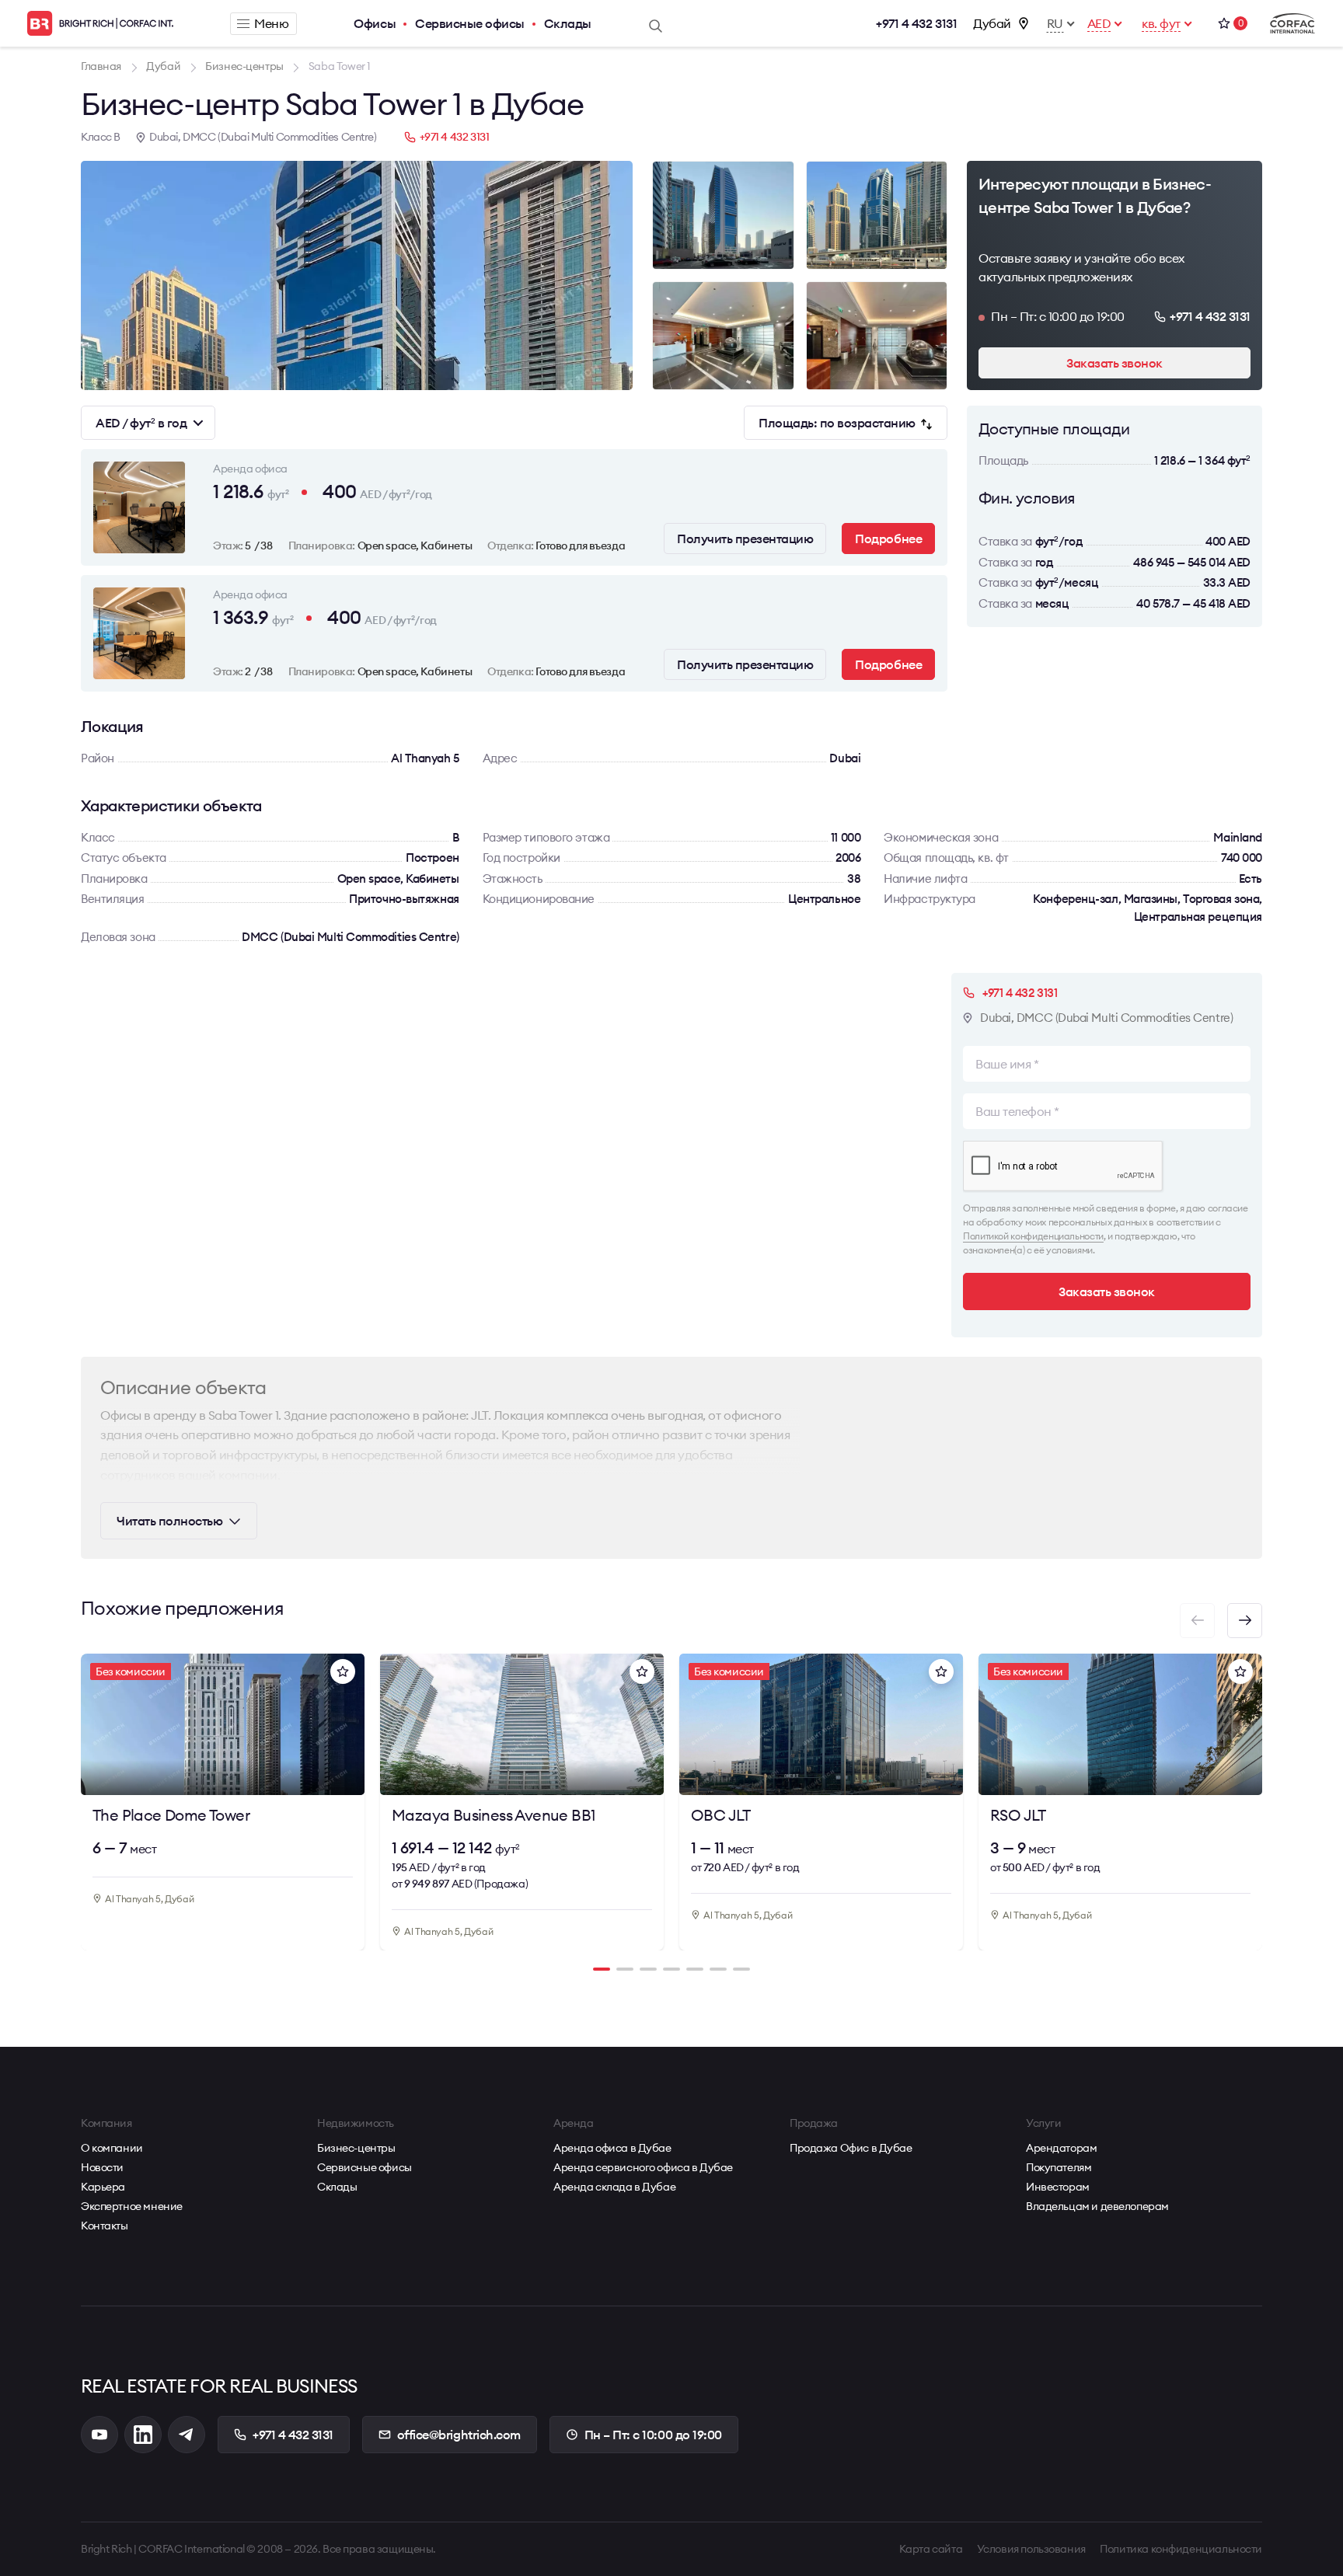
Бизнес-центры (356, 2148)
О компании (112, 2148)
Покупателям (1059, 2167)
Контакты (105, 2226)
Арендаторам (1061, 2148)
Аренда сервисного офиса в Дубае (643, 2167)
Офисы (375, 23)
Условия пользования (1031, 2549)
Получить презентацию (745, 539)
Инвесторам (1058, 2187)
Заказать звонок (1115, 363)
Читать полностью (169, 1521)
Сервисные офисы (470, 23)
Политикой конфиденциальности (1033, 1236)
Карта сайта (931, 2549)
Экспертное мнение (132, 2206)
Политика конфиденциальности (1181, 2549)
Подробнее (888, 539)
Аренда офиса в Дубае (612, 2148)
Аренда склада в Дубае (614, 2187)
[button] (1245, 1621)
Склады (568, 23)
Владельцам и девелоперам (1097, 2206)
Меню (271, 23)
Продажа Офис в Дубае (851, 2148)
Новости (102, 2167)
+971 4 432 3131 (916, 23)
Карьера (103, 2187)
